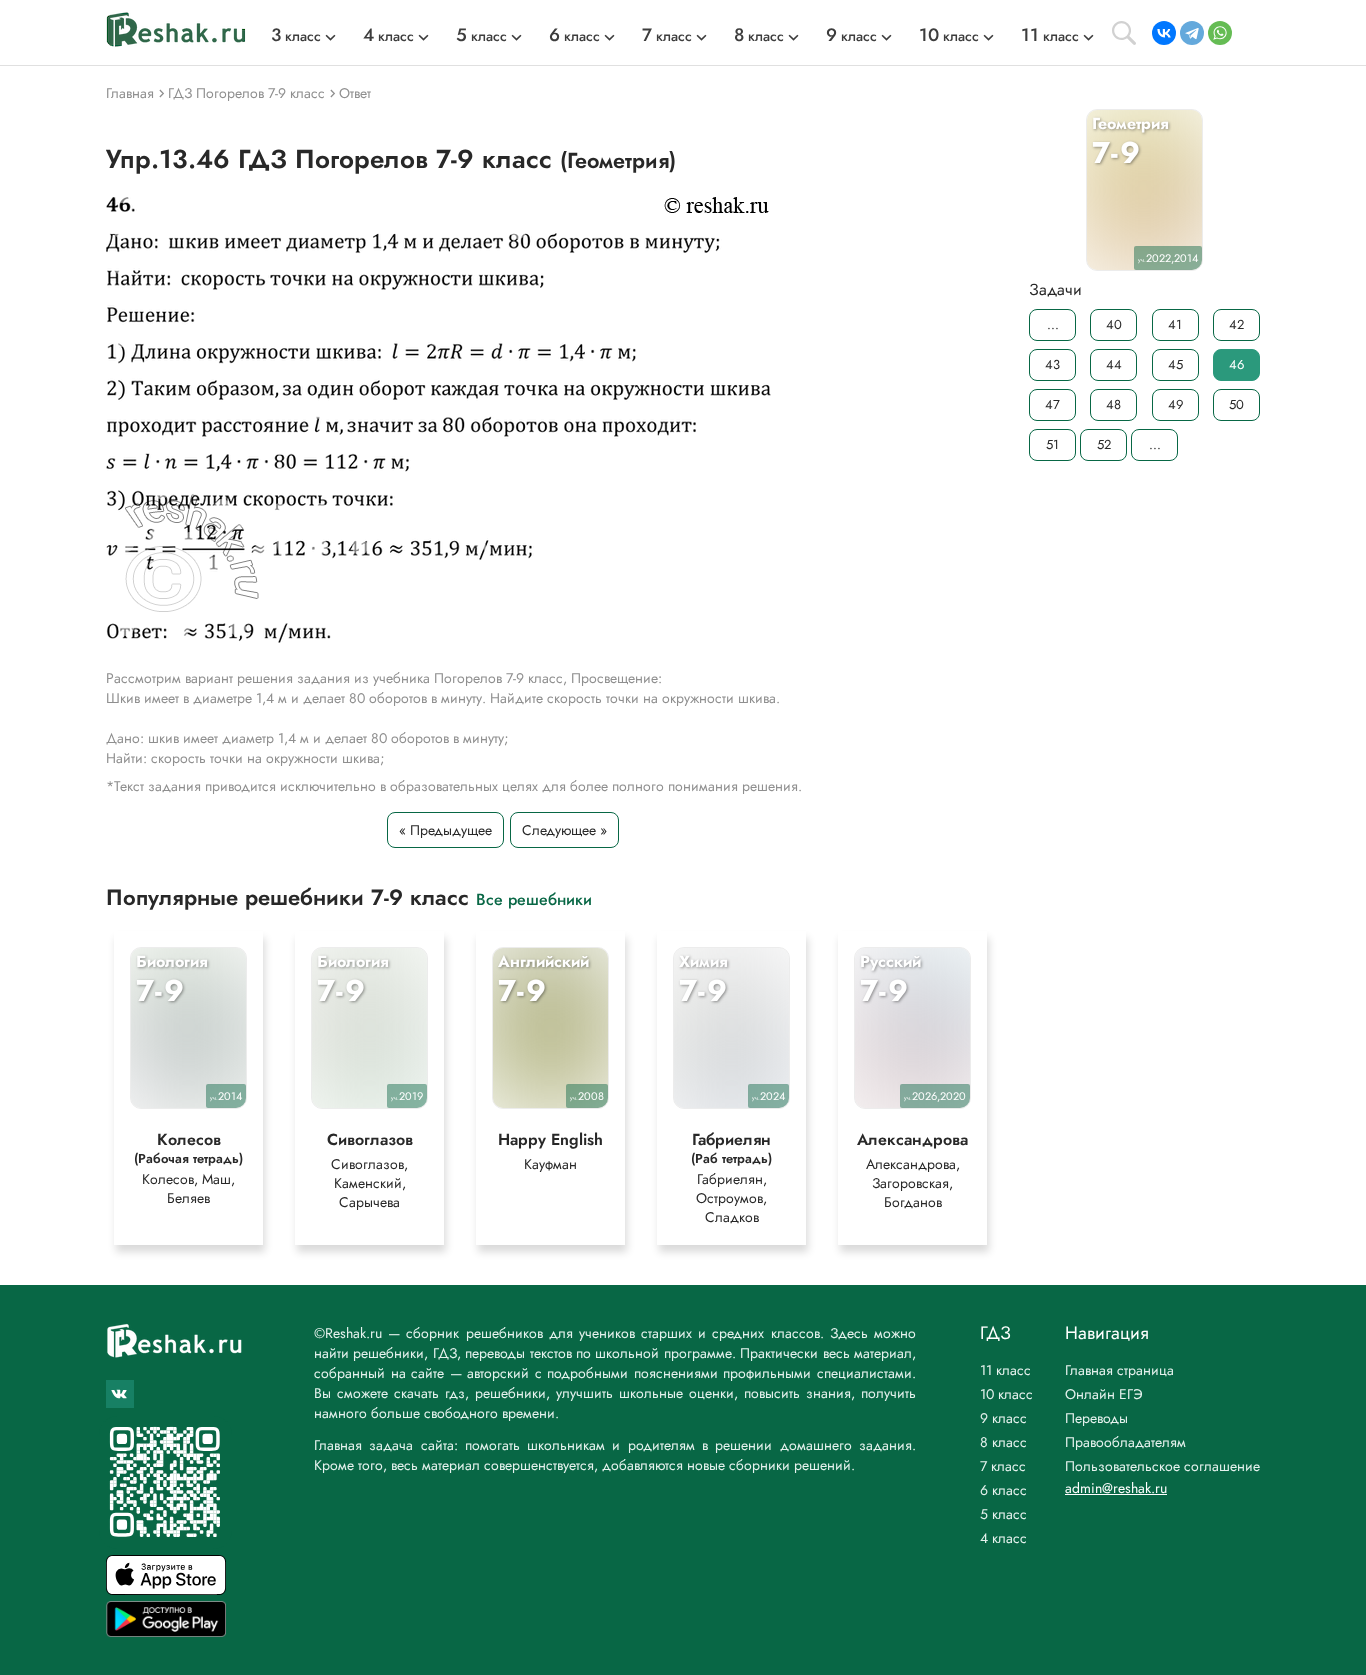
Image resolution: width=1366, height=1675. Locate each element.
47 (1052, 404)
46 (1236, 364)
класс (296, 36)
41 (1175, 324)
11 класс (1005, 1370)
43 (1052, 364)
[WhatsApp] (1220, 33)
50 (1236, 404)
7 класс (1003, 1466)
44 (1114, 364)
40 (1114, 324)
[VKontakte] (1164, 33)
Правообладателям (1125, 1442)
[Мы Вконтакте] (120, 1394)
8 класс (1003, 1442)
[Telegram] (1192, 33)
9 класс (1003, 1418)
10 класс (1006, 1394)
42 (1236, 324)
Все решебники (534, 898)
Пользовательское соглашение (1162, 1466)
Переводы (1096, 1418)
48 (1113, 404)
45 (1175, 364)
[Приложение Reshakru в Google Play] (166, 1631)
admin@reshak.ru (1116, 1488)
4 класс (1003, 1538)
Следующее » (564, 830)
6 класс (1003, 1490)
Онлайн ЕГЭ (1104, 1394)
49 (1175, 404)
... (1053, 324)
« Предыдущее (445, 830)
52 (1104, 444)
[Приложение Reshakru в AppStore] (166, 1589)
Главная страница (1119, 1370)
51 (1052, 444)
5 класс (1003, 1514)
